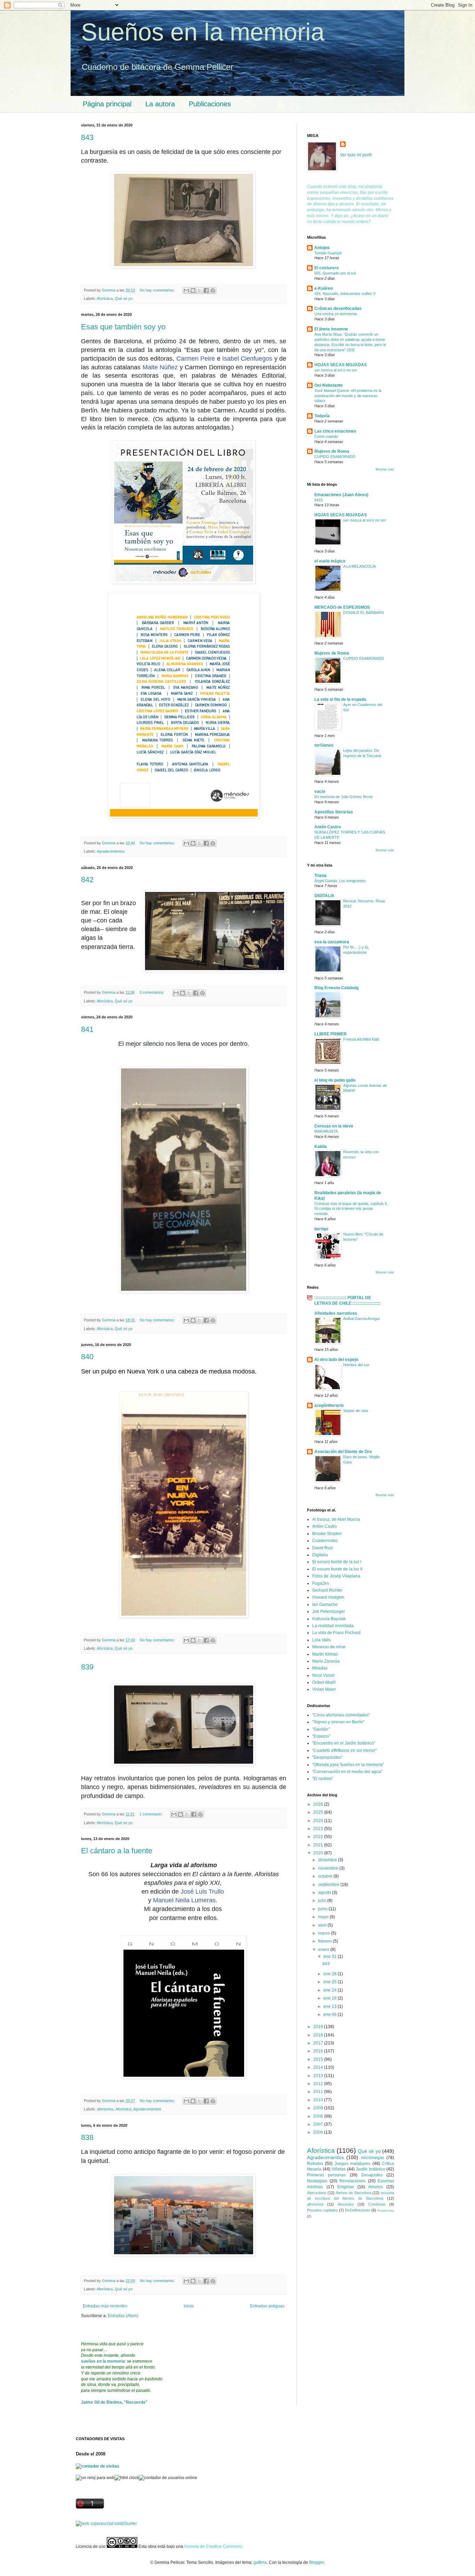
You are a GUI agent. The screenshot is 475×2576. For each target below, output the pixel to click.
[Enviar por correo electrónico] (186, 290)
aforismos (105, 2109)
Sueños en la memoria (203, 32)
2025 (319, 1812)
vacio (320, 791)
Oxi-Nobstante (329, 385)
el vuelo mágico (330, 561)
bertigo (321, 1229)
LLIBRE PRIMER (331, 1034)
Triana (320, 876)
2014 (319, 2067)
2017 (319, 2043)
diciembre (328, 1860)
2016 (319, 2051)
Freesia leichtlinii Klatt (361, 1039)
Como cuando (326, 436)
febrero (325, 1941)
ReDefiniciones (358, 2210)
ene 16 (331, 1998)
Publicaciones (210, 104)
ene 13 (331, 2007)
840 (87, 1357)
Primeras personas (326, 2175)
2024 (319, 1821)
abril (323, 1925)
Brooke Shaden (327, 1534)
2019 (319, 2027)
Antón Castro (328, 827)
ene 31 (331, 1956)
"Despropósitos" (327, 1757)
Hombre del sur (356, 1365)
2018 (319, 2035)
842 (87, 880)
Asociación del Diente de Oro (343, 1452)
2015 (319, 2059)
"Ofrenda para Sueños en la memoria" (348, 1765)
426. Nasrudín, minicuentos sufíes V (345, 294)
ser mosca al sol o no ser (336, 370)
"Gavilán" (321, 1729)
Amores (376, 2187)
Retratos (315, 2164)
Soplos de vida (356, 1411)
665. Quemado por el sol (335, 273)
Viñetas (339, 2169)
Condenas (377, 2204)
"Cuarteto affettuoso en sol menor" (344, 1750)
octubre (326, 1876)
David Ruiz (323, 1548)
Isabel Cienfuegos (247, 359)
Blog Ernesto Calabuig (336, 988)
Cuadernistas (325, 1541)
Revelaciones (352, 2181)
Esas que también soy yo (123, 327)
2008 (319, 2116)
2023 (319, 1829)
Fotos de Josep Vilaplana (336, 1576)
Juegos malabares (352, 2164)
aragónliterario (329, 1405)
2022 (319, 1837)
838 (87, 2137)
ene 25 (331, 1982)
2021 (319, 1845)
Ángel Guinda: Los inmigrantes (340, 881)
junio (323, 1909)
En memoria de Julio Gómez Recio (344, 797)
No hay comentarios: (158, 290)
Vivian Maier (324, 1689)
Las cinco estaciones (335, 431)
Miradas (320, 1668)
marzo (325, 1933)
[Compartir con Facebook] (206, 290)
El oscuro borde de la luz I (337, 1562)
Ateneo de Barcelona (353, 2193)
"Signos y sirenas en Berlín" (338, 1722)
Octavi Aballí (324, 1682)
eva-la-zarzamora (332, 942)
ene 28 (331, 1974)
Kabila (321, 1147)
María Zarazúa (326, 1661)
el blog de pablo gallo (335, 1080)
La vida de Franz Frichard (336, 1633)
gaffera (260, 2562)
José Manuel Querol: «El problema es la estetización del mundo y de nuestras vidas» (348, 396)
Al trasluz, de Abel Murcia (336, 1519)
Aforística (105, 298)
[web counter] (106, 2524)
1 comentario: (151, 1814)
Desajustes (372, 2175)
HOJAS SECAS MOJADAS (341, 365)
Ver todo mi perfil (356, 155)
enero (324, 1950)
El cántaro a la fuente (117, 1851)
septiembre (329, 1885)
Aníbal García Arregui (361, 1319)
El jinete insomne (331, 329)
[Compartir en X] (200, 290)
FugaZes (321, 1583)
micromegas (373, 2158)
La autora (160, 104)
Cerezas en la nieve (334, 1126)
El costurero (327, 268)
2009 (319, 2108)
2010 (319, 2100)
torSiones (324, 745)
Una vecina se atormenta (336, 314)
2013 (319, 2076)
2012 (319, 2084)
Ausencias (386, 2210)
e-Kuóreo (324, 288)
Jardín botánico (371, 2169)
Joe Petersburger (329, 1611)
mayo (324, 1917)
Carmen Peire (196, 359)
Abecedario (317, 2193)
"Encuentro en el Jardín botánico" (344, 1743)
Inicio (189, 2306)
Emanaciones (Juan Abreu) (341, 495)
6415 (319, 500)
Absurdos (346, 2204)
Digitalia (320, 1555)
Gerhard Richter (327, 1590)
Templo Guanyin (328, 253)
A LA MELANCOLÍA (360, 566)
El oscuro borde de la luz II (337, 1569)
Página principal (107, 104)
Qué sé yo (124, 298)
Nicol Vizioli (323, 1675)
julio (323, 1901)
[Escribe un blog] (193, 290)
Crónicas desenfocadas (338, 309)
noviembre (329, 1868)
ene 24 (331, 1990)
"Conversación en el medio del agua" (347, 1772)
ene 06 (331, 2015)
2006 (319, 2132)
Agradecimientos (111, 851)
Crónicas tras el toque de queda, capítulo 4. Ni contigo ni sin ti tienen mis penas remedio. (351, 1209)
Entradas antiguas (267, 2306)
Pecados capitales (323, 2210)
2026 (319, 1804)
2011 (319, 2092)
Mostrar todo (385, 469)
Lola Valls (321, 1640)
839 (87, 1667)
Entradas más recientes (105, 2306)
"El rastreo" (323, 1779)
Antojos (322, 248)
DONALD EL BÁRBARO (364, 613)
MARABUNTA (326, 1131)
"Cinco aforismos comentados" (341, 1715)
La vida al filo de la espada (340, 699)
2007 (319, 2124)
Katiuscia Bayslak (329, 1619)
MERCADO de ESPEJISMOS (342, 607)
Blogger (316, 2562)
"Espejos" (321, 1736)
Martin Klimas (325, 1654)
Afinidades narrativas (336, 1313)
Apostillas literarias (334, 812)
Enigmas (346, 2187)
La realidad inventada (333, 1626)
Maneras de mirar (329, 1647)
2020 (319, 1853)
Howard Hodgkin (328, 1597)
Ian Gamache (325, 1605)
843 (87, 137)
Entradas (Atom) (123, 2316)
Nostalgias (317, 2181)
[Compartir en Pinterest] (213, 290)
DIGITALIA (324, 896)
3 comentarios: (152, 992)
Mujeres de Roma (332, 451)
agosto (325, 1893)
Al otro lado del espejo (336, 1360)
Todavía (322, 416)
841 (87, 1029)
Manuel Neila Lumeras (184, 1900)
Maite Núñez (160, 367)
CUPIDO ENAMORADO (335, 457)
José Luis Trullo (202, 1892)
